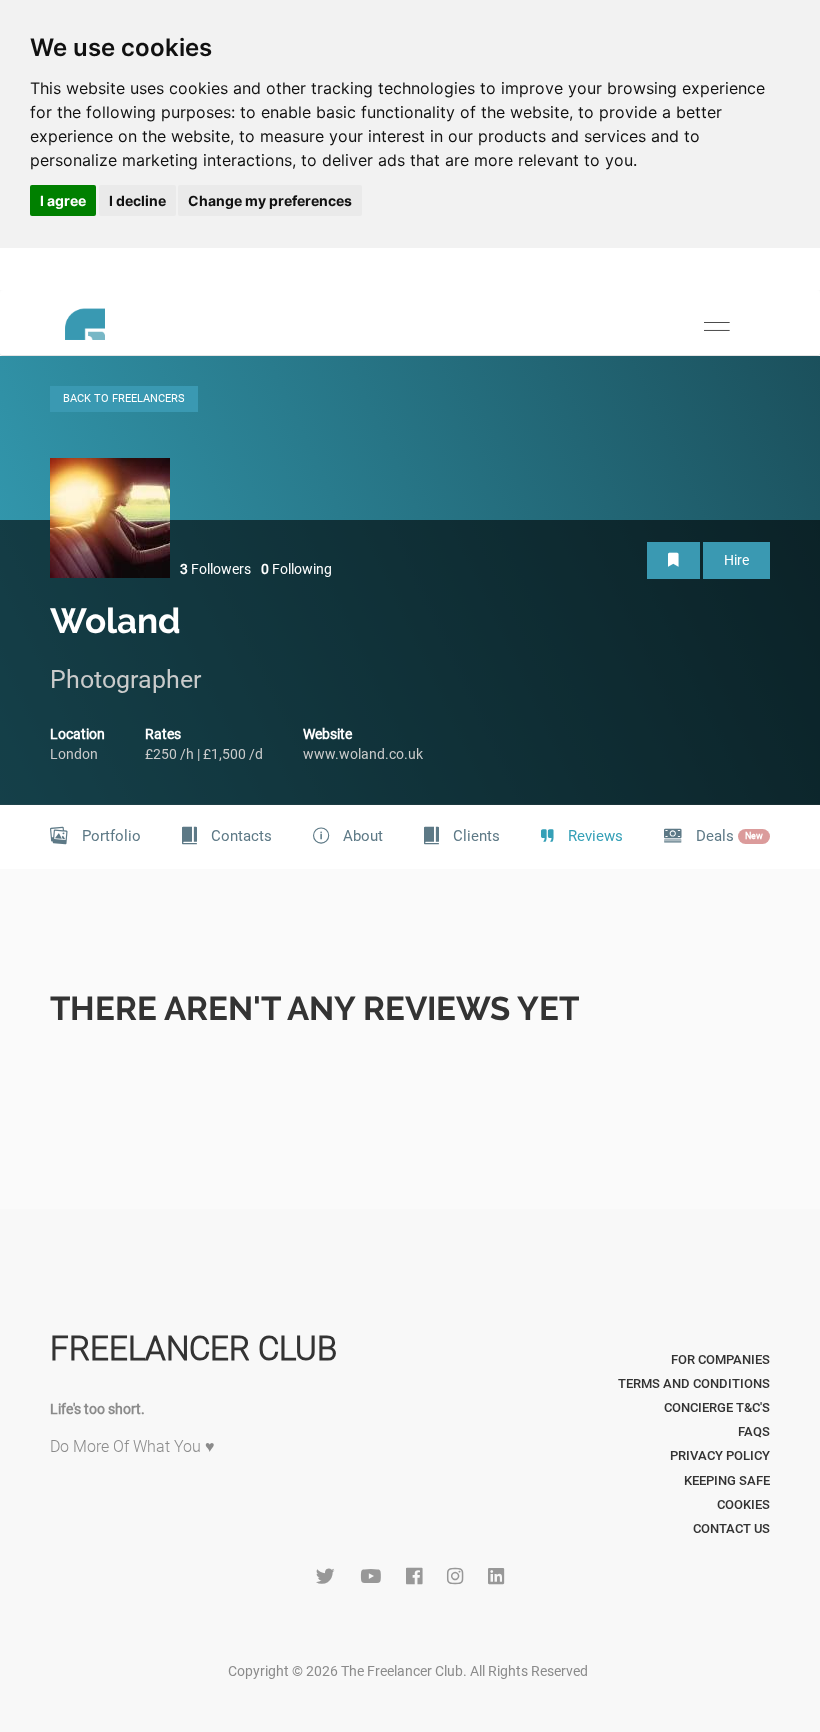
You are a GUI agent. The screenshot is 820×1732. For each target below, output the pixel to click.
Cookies (743, 1504)
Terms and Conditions (694, 1383)
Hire (736, 560)
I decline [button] (137, 200)
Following (296, 569)
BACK (124, 398)
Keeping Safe (727, 1480)
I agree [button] (63, 200)
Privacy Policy (720, 1455)
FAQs (754, 1431)
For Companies (720, 1359)
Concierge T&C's (717, 1407)
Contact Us (731, 1528)
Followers (215, 569)
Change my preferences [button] (270, 200)
